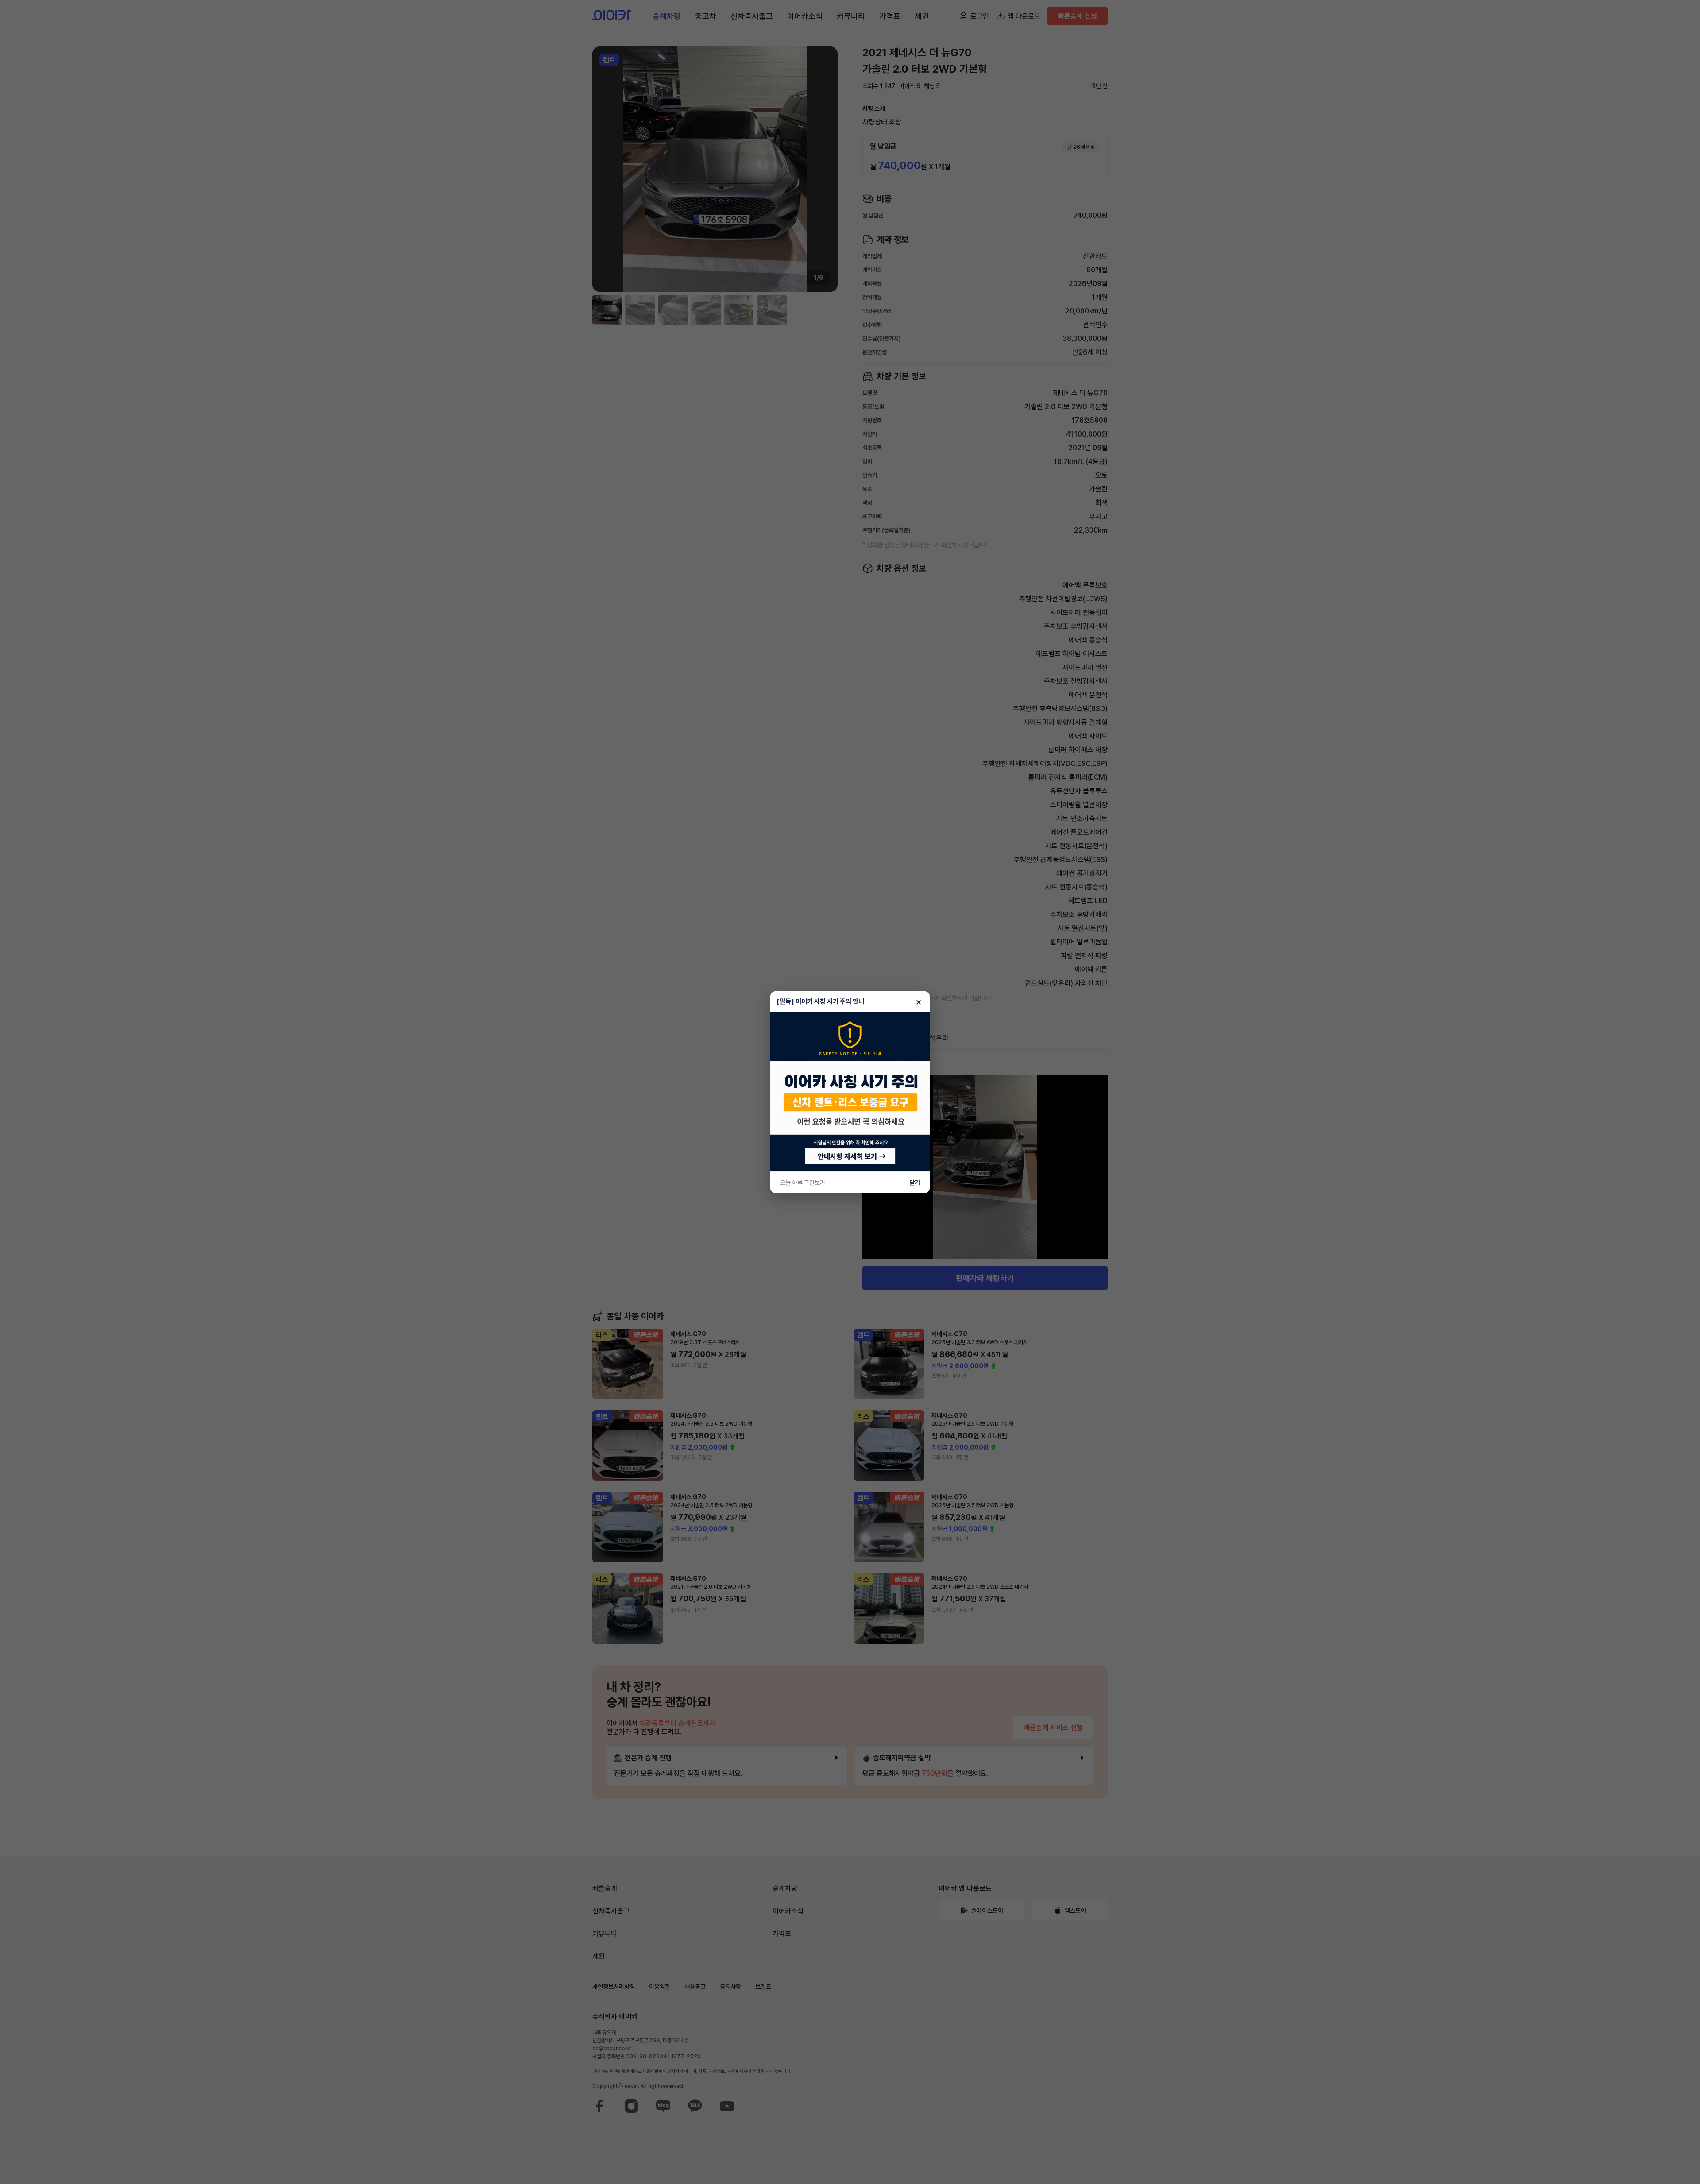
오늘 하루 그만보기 (803, 1183)
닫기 (915, 1183)
